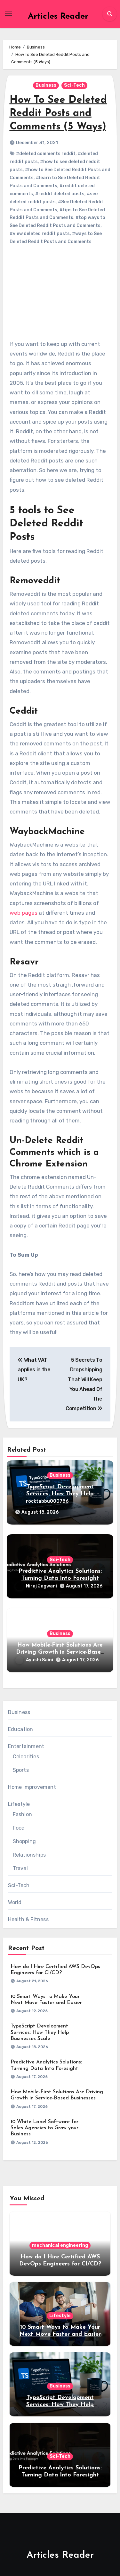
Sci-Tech (74, 85)
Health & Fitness (28, 1919)
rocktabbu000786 (47, 1501)
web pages (24, 913)
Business (46, 85)
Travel (20, 1868)
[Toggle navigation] (8, 14)
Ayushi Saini (40, 1660)
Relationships (29, 1855)
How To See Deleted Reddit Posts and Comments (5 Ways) (58, 114)
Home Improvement (32, 1787)
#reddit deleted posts (60, 194)
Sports (21, 1770)
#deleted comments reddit (46, 154)
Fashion (22, 1814)
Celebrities (26, 1757)
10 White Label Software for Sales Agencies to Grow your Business (44, 2128)
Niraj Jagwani (41, 1586)
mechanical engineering (60, 2245)
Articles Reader (58, 17)
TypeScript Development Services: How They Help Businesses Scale (60, 1494)
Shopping (24, 1841)
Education (21, 1729)
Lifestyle (19, 1804)
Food (19, 1828)
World (15, 1902)
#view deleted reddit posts (40, 234)
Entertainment (26, 1746)
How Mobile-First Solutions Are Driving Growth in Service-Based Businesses (60, 1652)
